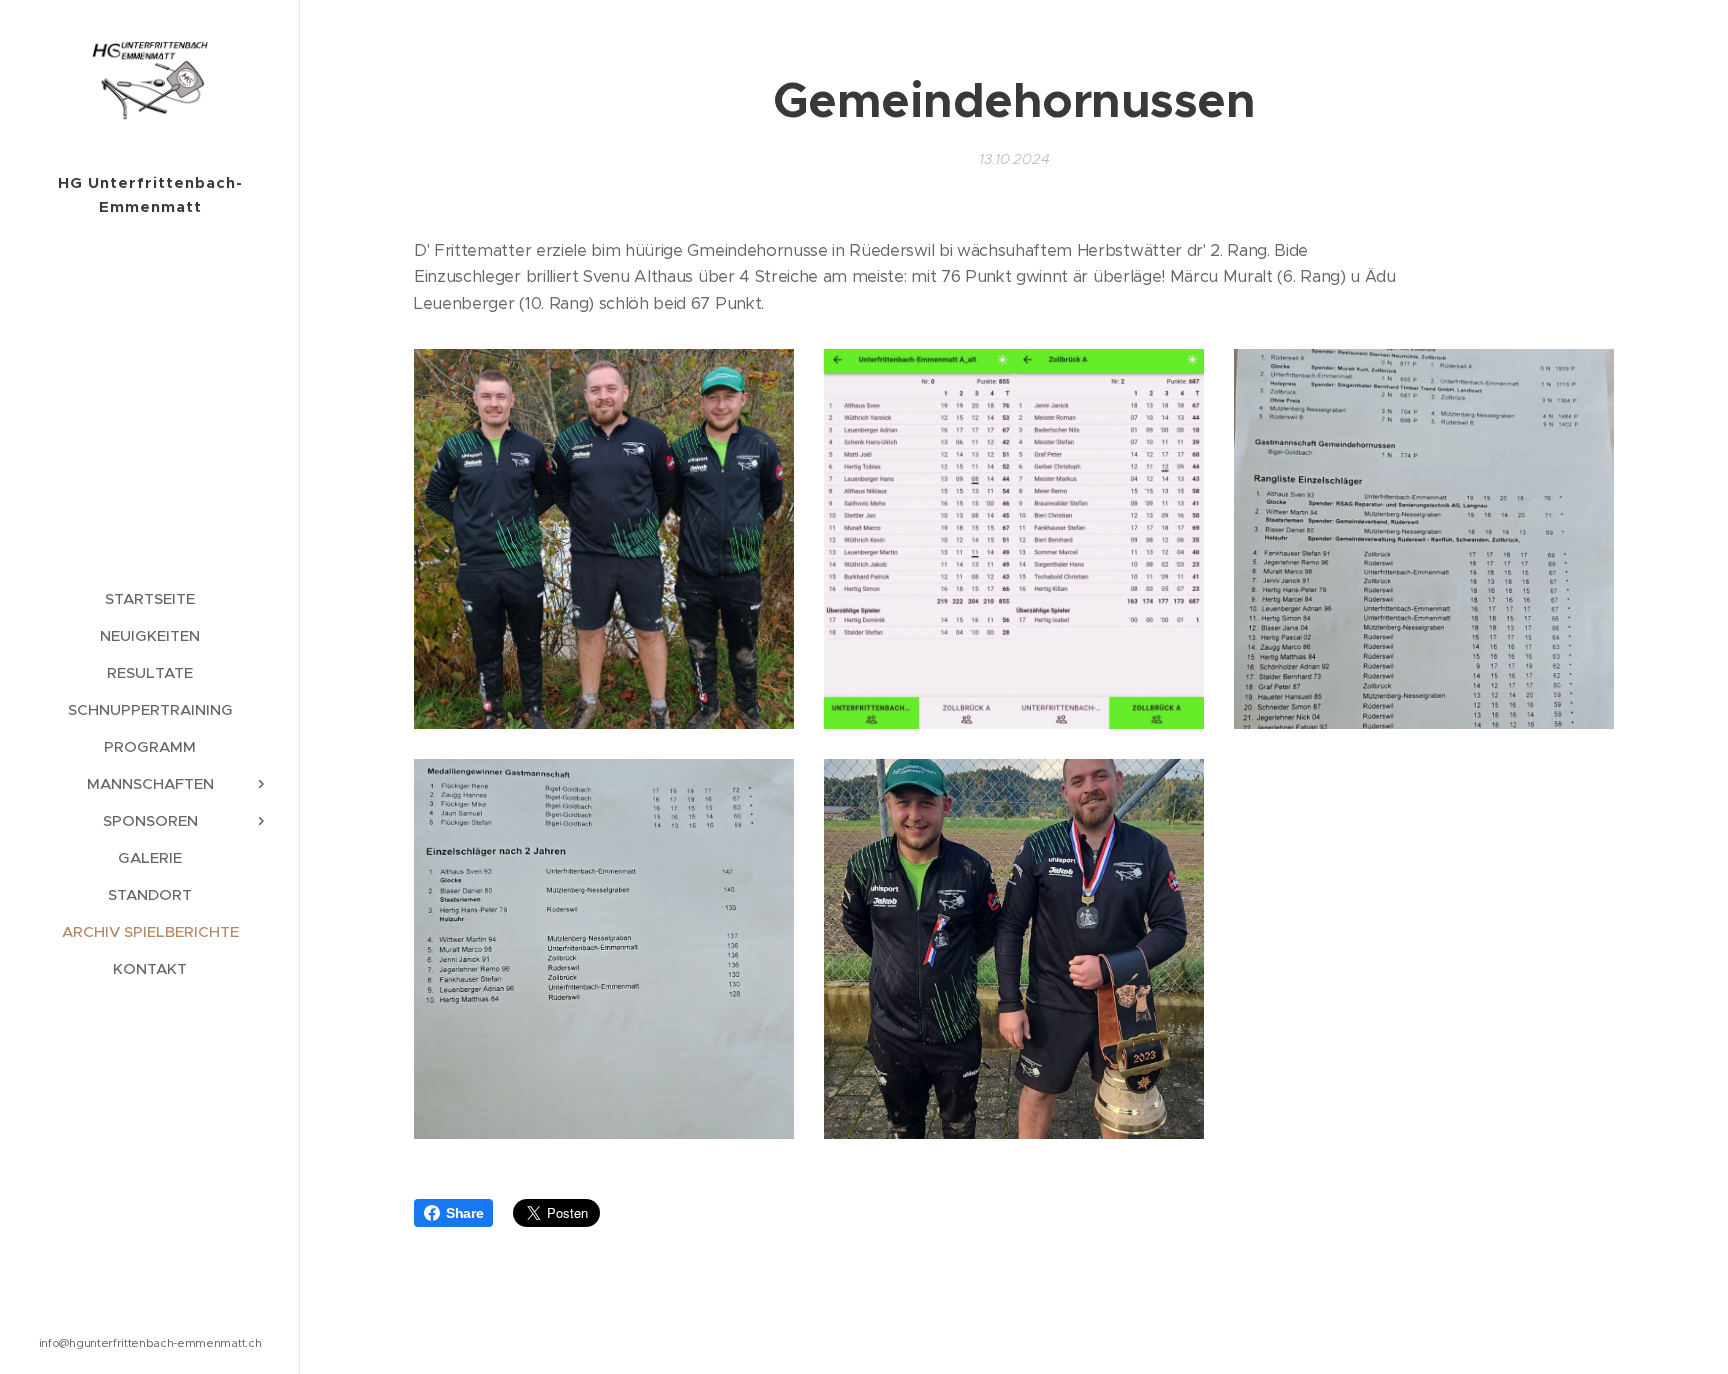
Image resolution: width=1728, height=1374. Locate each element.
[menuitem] (150, 598)
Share (464, 1213)
